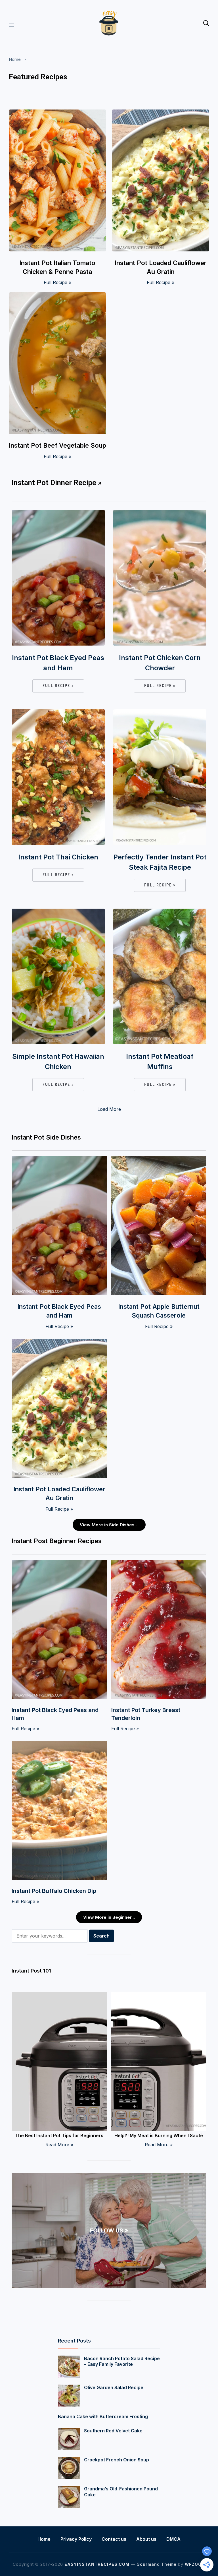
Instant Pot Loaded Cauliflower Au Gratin (161, 267)
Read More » (59, 2145)
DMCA (173, 2539)
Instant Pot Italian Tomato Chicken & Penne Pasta (57, 267)
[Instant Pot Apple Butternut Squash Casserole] (159, 1160)
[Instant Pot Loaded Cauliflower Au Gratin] (161, 113)
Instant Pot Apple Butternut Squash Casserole (159, 1311)
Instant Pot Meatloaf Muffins (160, 1061)
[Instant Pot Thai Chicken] (58, 713)
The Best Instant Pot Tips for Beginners (59, 2135)
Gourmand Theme (157, 2564)
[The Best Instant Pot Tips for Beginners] (59, 1996)
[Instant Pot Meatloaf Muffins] (160, 912)
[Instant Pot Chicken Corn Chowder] (160, 514)
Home (15, 59)
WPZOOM (195, 2564)
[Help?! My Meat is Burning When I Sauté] (159, 1996)
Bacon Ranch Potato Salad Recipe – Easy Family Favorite (122, 2361)
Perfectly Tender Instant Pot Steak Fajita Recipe (160, 862)
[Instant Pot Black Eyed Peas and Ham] (58, 514)
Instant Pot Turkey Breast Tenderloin (146, 1714)
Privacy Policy (76, 2539)
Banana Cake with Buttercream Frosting (103, 2416)
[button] (11, 23)
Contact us (114, 2539)
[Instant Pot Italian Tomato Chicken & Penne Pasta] (57, 113)
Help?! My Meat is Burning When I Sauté (159, 2135)
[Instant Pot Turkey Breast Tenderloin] (159, 1564)
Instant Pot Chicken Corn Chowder (160, 663)
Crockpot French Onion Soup (117, 2460)
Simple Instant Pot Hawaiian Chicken (58, 1061)
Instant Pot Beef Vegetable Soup (57, 445)
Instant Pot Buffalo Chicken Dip (54, 1891)
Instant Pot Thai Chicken (58, 857)
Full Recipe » (57, 282)
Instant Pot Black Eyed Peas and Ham (58, 663)
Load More (109, 1109)
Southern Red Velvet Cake (113, 2431)
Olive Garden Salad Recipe (114, 2387)
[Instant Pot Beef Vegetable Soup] (57, 296)
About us (146, 2539)
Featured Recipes (38, 77)
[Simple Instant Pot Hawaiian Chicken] (58, 912)
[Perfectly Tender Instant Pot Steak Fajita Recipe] (160, 713)
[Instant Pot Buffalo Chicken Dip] (59, 1745)
